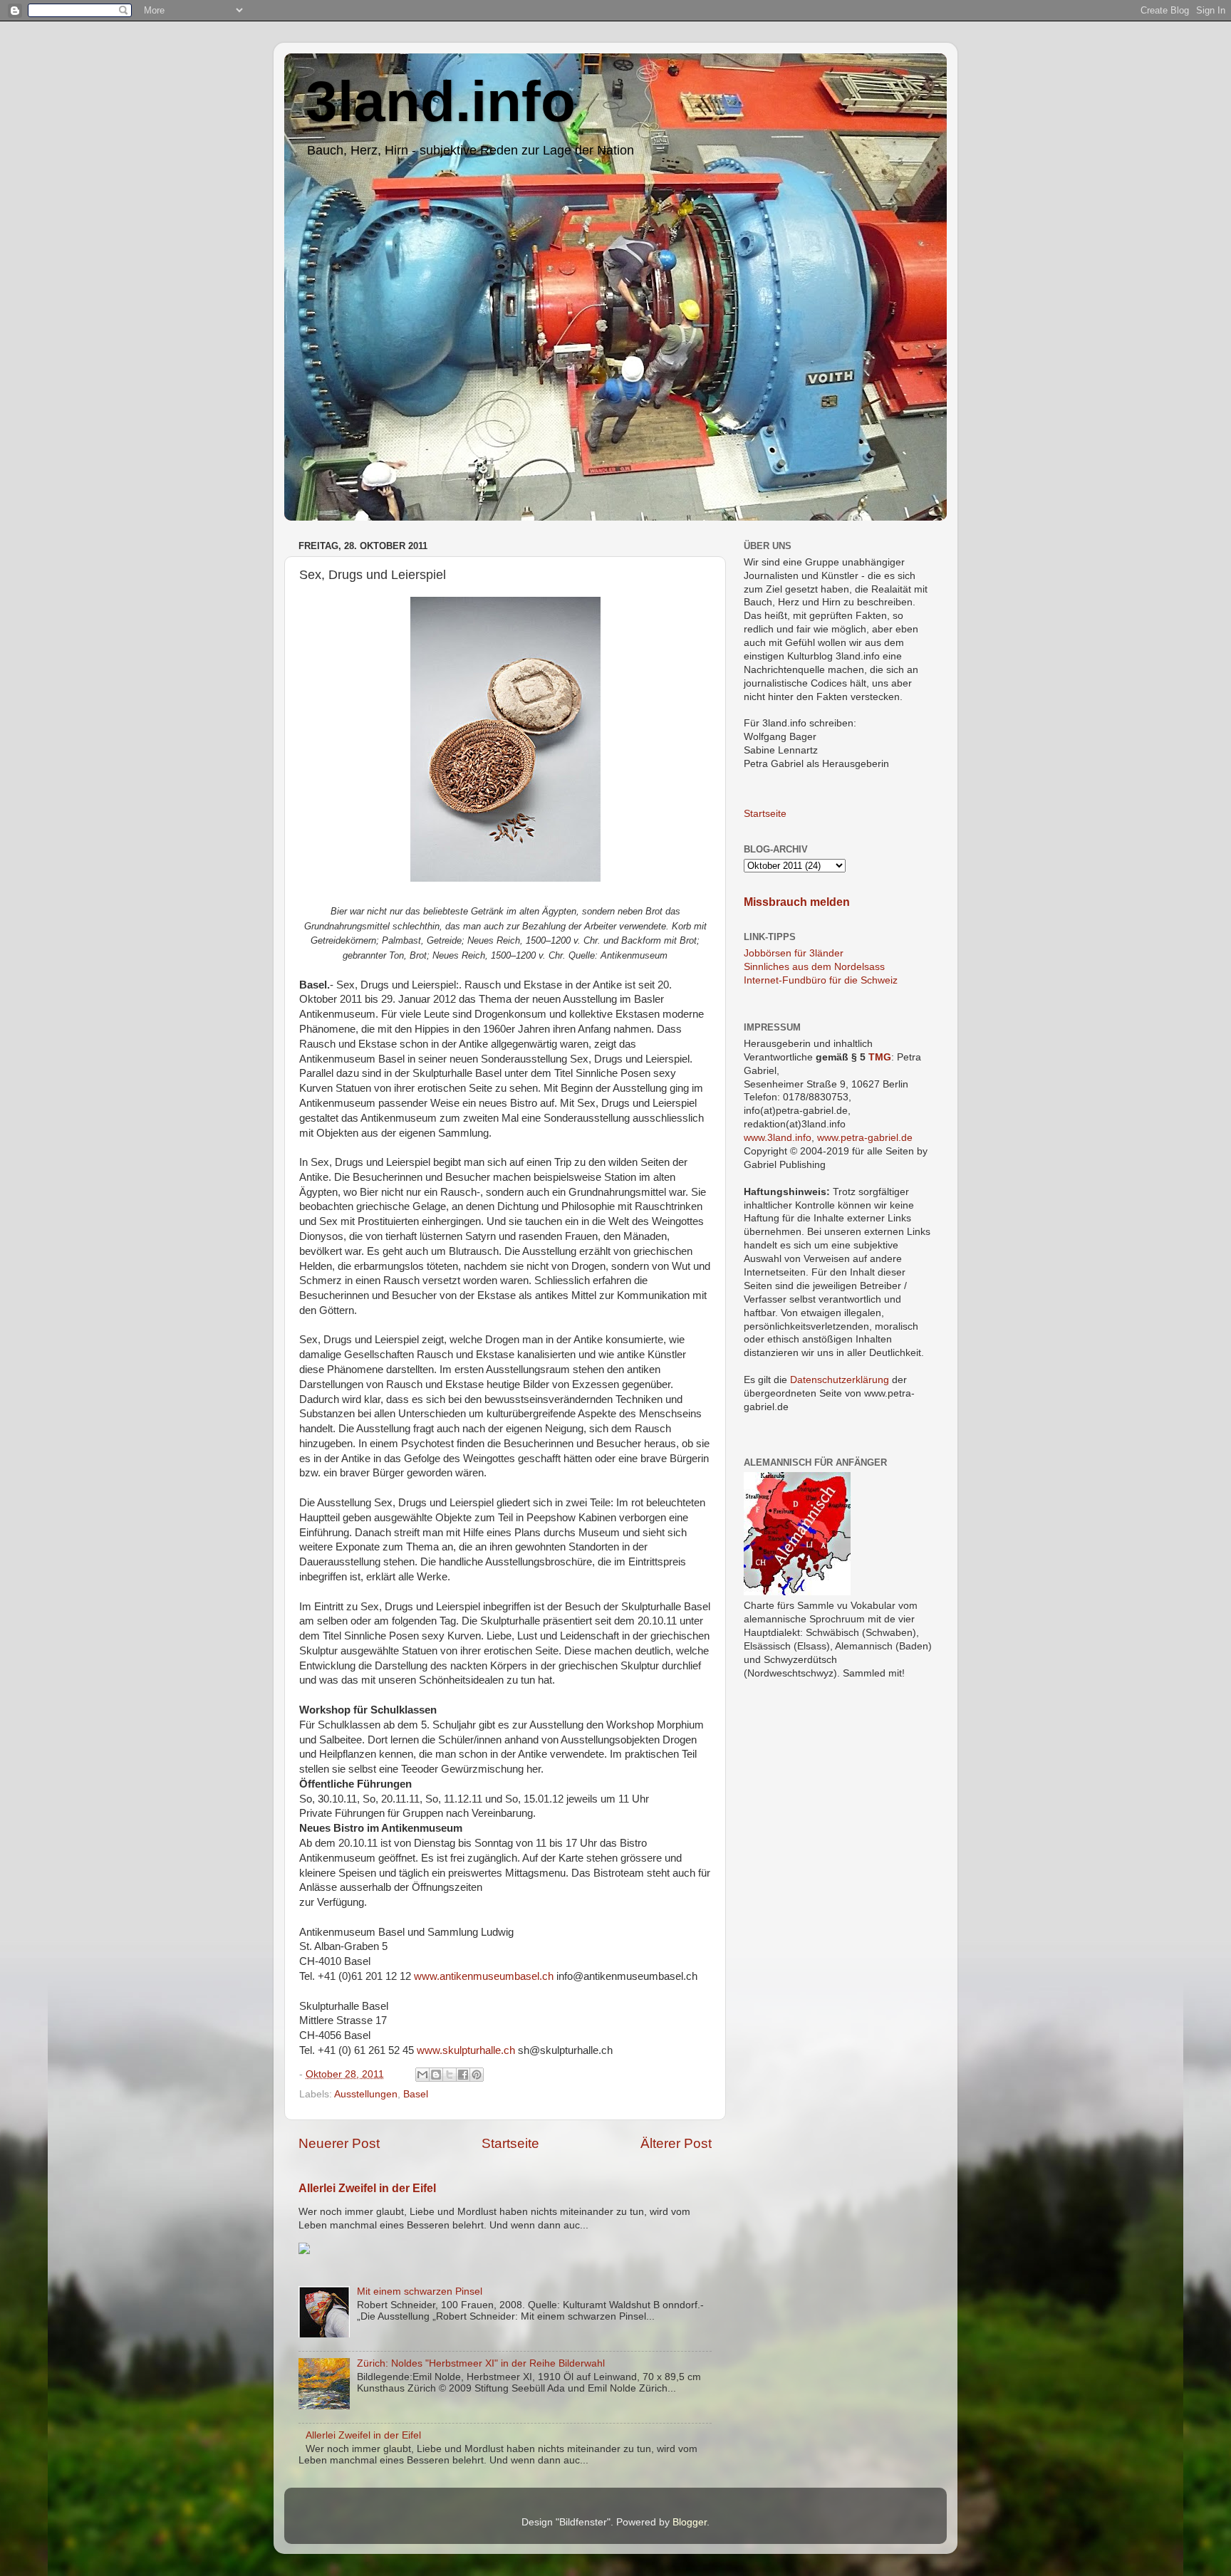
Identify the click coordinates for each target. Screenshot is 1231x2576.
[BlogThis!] (436, 2075)
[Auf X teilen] (450, 2075)
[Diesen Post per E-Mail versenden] (422, 2075)
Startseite (510, 2143)
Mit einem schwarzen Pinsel (420, 2291)
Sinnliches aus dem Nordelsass (814, 967)
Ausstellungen (366, 2094)
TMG (880, 1057)
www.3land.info (778, 1138)
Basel (416, 2094)
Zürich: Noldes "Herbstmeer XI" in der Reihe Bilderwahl (481, 2363)
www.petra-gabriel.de (865, 1138)
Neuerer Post (339, 2143)
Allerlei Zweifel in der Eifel (367, 2188)
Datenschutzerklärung (840, 1380)
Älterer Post (676, 2143)
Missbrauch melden (797, 902)
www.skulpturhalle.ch (466, 2050)
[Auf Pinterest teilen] (477, 2075)
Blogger (690, 2522)
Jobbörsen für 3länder (794, 953)
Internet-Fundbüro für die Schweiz (821, 980)
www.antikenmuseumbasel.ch (484, 1976)
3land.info (441, 101)
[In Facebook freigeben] (463, 2075)
